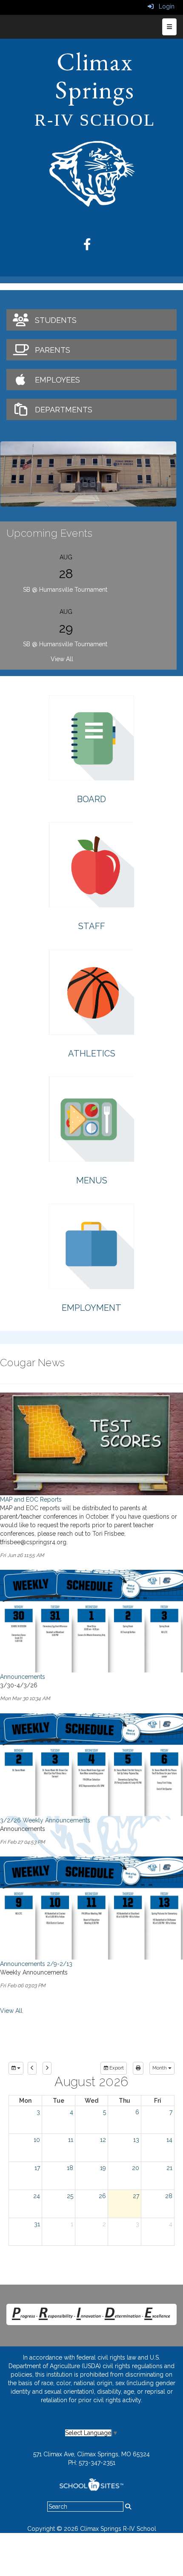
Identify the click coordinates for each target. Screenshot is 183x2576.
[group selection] (16, 2068)
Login (164, 6)
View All (62, 659)
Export (116, 2068)
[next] (47, 2068)
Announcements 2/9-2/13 (36, 1964)
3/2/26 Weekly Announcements (45, 1820)
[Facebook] (91, 247)
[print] (138, 2068)
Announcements (23, 1677)
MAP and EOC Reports (31, 1500)
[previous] (32, 2068)
